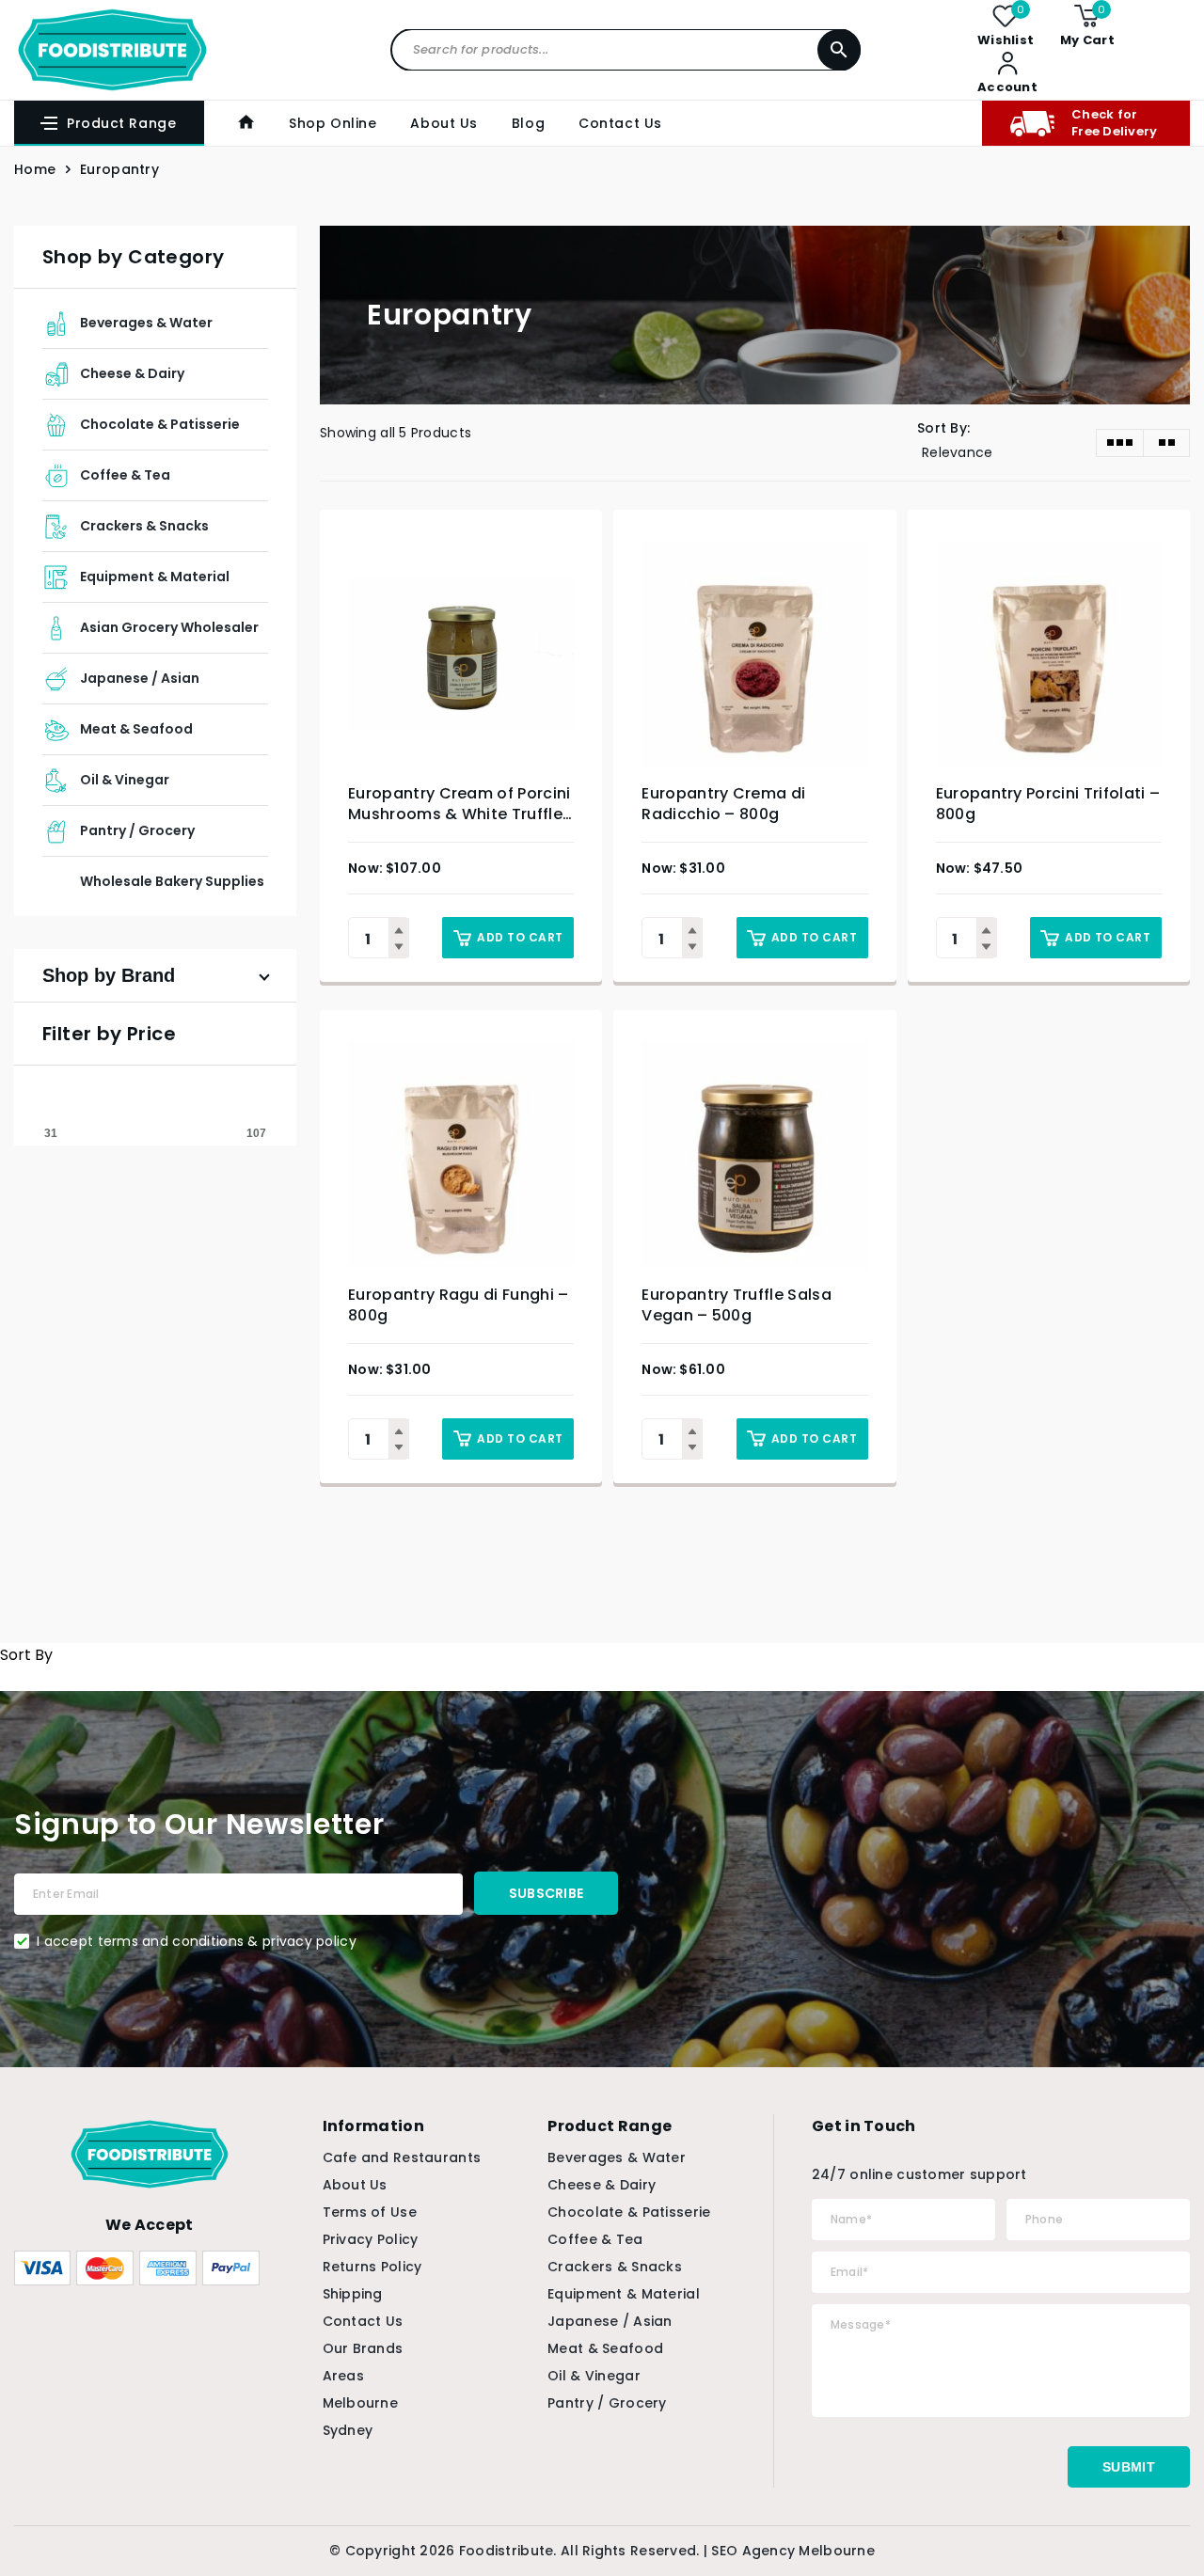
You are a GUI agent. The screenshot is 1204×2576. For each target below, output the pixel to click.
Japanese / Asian (140, 678)
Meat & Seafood (136, 729)
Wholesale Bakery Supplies (172, 881)
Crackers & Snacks (144, 526)
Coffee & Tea (125, 475)
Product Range (121, 123)
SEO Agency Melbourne (793, 2551)
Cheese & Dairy (132, 373)
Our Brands (363, 2348)
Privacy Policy (371, 2239)
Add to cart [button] (520, 937)
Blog (528, 123)
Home (35, 169)
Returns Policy (372, 2267)
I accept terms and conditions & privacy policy (197, 1941)
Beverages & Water (146, 323)
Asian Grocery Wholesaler (169, 627)
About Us (444, 123)
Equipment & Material (155, 577)
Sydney (348, 2430)
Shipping (353, 2294)
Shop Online (333, 123)
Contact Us (620, 123)
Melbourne (361, 2403)
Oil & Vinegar (125, 780)
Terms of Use (370, 2212)
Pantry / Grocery (137, 830)
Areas (343, 2376)
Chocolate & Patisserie (160, 424)
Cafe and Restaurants (402, 2157)
